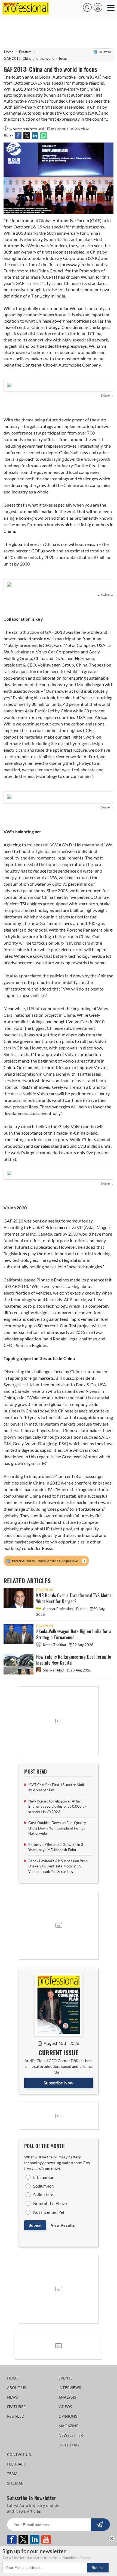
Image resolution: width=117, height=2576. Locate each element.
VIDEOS (65, 2407)
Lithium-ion (44, 2177)
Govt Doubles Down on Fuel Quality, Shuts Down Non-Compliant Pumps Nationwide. (57, 1828)
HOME (13, 2378)
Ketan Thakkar (55, 1645)
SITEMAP (15, 2483)
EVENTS (66, 2378)
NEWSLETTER (71, 2435)
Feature (25, 52)
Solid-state (43, 2195)
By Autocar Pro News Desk (27, 129)
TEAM (12, 2474)
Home (9, 52)
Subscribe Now (59, 2083)
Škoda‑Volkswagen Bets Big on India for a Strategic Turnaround (74, 1634)
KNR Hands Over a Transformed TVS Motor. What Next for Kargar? (74, 1598)
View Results (63, 2225)
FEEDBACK (17, 2464)
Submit (35, 2225)
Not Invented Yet (49, 2212)
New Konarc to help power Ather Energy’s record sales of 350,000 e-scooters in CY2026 (57, 1806)
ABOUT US (17, 2388)
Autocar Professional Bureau (65, 1609)
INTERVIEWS (70, 2388)
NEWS (13, 2397)
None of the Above (50, 2203)
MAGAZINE (69, 2426)
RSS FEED (16, 2416)
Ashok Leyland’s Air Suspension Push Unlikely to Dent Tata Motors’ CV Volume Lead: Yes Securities (58, 1866)
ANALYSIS (67, 2397)
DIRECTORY (69, 2445)
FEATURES (16, 2407)
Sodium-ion (43, 2186)
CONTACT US (19, 2454)
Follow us (105, 52)
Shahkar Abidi (54, 1670)
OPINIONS (68, 2416)
